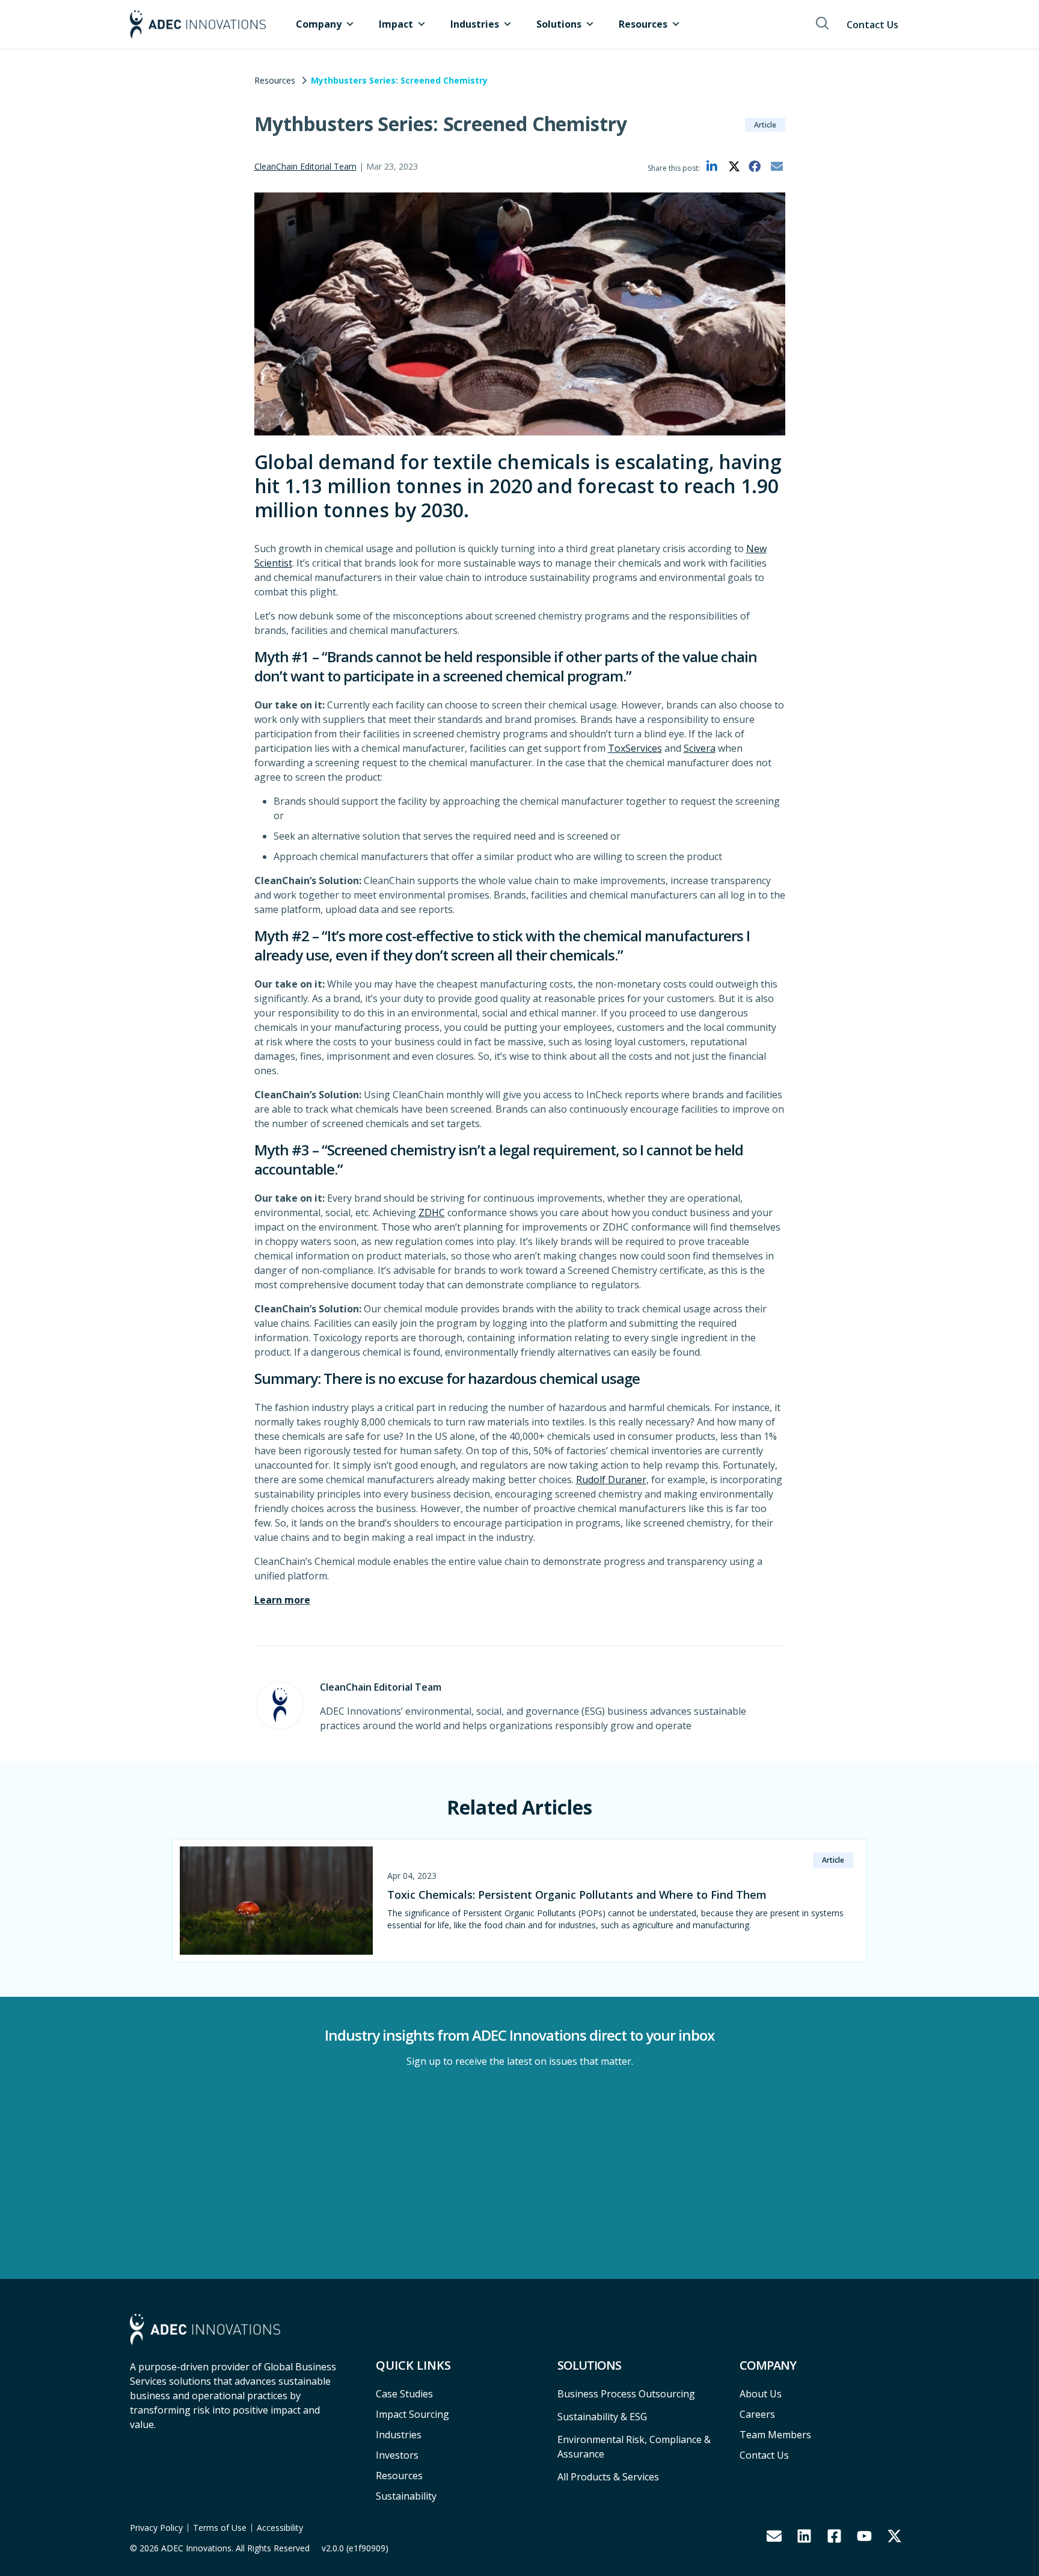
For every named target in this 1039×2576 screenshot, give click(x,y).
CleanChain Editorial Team (305, 166)
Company (319, 24)
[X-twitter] (894, 2536)
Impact (396, 24)
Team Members (775, 2435)
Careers (757, 2414)
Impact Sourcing (412, 2414)
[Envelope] (774, 2536)
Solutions (559, 24)
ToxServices (635, 748)
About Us (761, 2394)
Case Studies (404, 2394)
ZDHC (432, 1213)
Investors (397, 2455)
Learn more (282, 1600)
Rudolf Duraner (611, 1480)
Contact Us (872, 25)
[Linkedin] (804, 2536)
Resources (643, 24)
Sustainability (406, 2496)
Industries (475, 24)
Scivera (700, 748)
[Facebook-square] (834, 2536)
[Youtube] (864, 2536)
